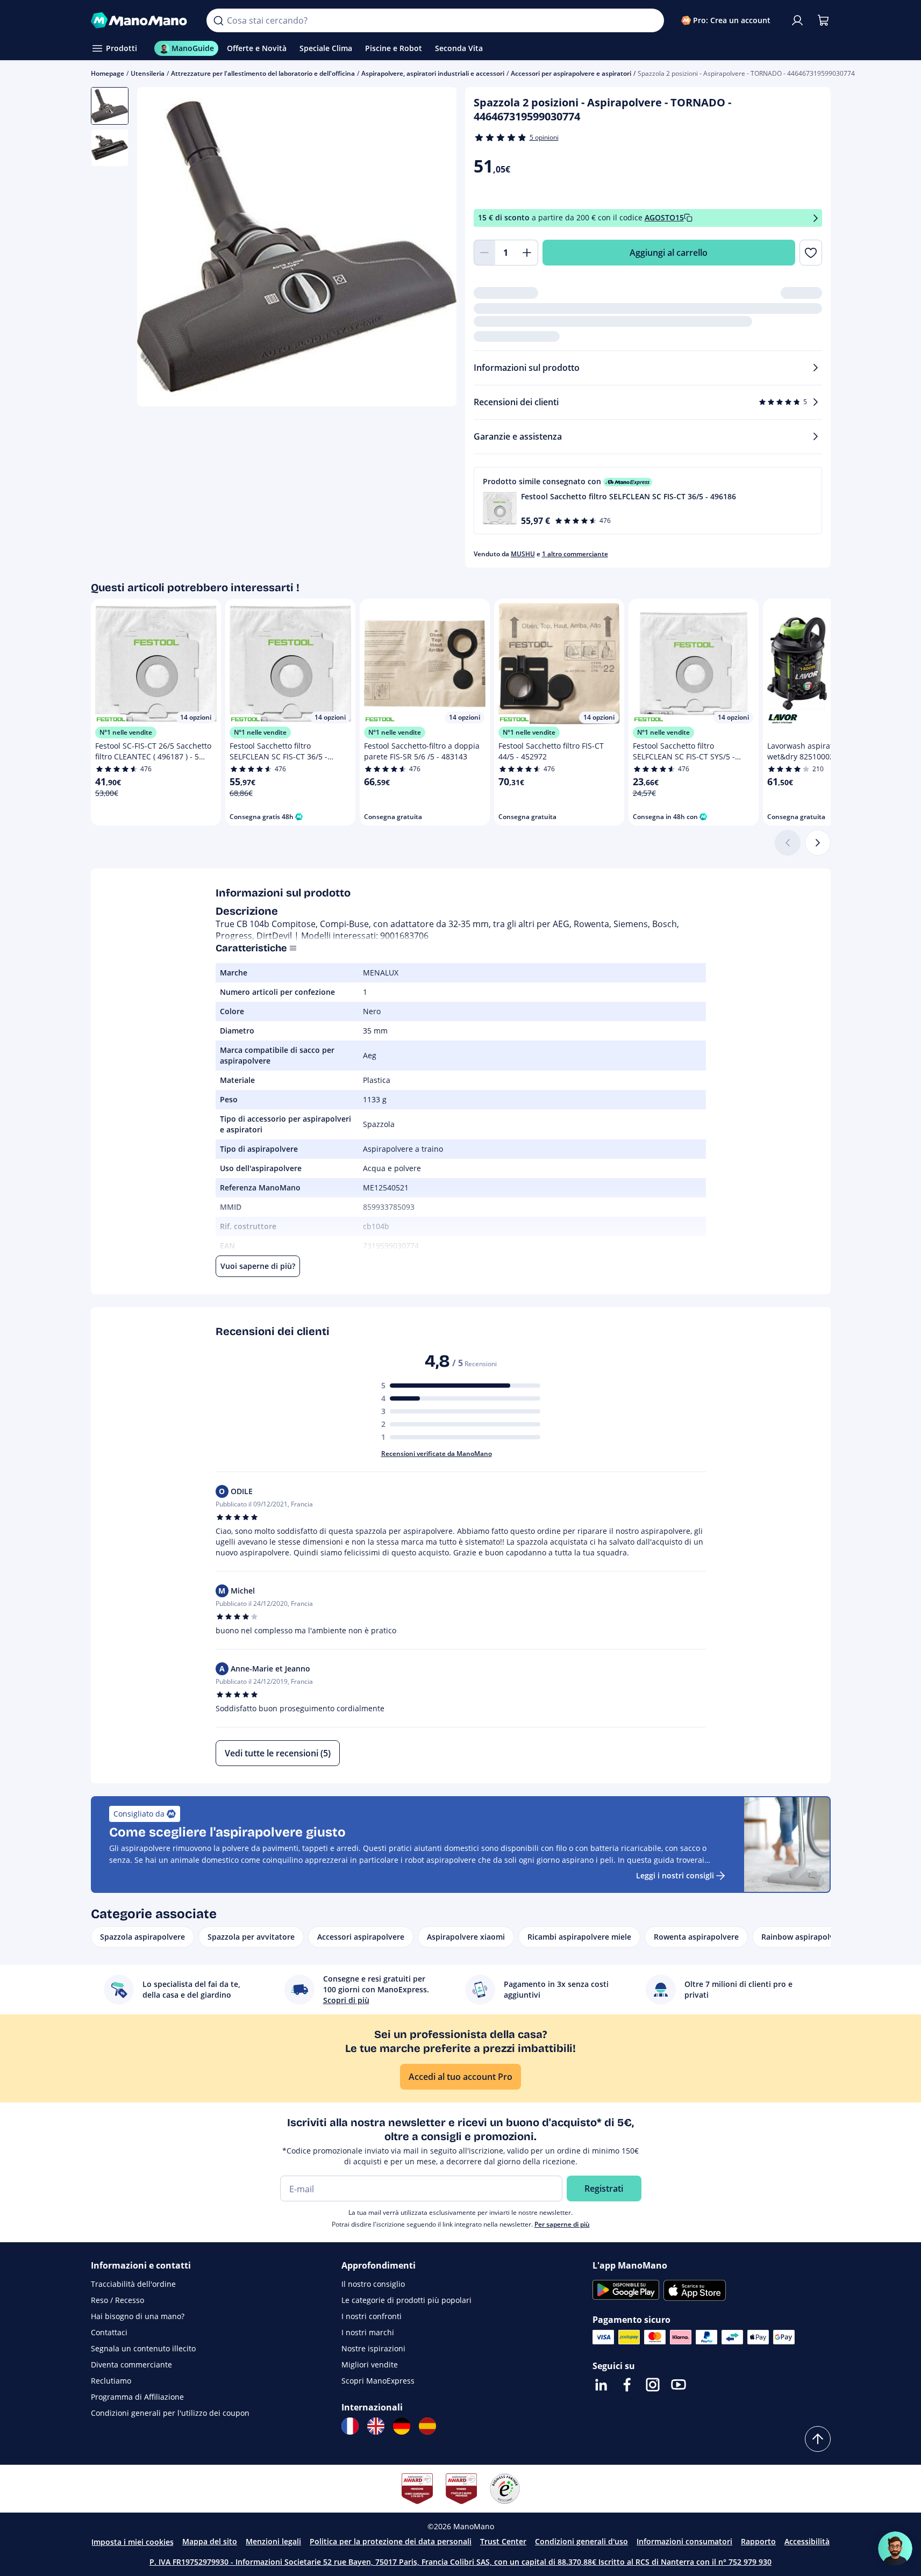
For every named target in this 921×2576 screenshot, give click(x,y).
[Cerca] (218, 20)
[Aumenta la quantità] (527, 253)
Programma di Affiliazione (137, 2397)
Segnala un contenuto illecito (143, 2348)
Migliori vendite (370, 2365)
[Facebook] (627, 2385)
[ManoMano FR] (350, 2426)
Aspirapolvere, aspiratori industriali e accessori (433, 73)
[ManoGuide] (895, 2549)
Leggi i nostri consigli (675, 1875)
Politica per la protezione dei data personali (391, 2541)
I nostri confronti (372, 2316)
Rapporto (758, 2541)
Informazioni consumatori (684, 2541)
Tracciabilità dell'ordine (133, 2284)
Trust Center (503, 2541)
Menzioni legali (273, 2541)
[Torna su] (818, 2439)
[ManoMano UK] (376, 2426)
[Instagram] (653, 2385)
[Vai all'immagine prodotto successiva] (435, 248)
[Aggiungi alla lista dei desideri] (811, 253)
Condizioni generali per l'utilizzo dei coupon (170, 2413)
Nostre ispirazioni (373, 2348)
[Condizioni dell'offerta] (816, 218)
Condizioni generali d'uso (581, 2541)
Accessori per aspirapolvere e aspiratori (571, 73)
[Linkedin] (601, 2385)
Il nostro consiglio (373, 2284)
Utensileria (148, 73)
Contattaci (109, 2332)
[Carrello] (823, 20)
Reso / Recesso (117, 2300)
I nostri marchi (368, 2332)
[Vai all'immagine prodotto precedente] (159, 248)
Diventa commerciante (131, 2365)
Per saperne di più (562, 2224)
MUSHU (523, 554)
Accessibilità (807, 2541)
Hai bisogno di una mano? (138, 2316)
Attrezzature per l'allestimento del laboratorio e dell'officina (263, 73)
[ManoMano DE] (402, 2426)
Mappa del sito (210, 2541)
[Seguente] (818, 843)
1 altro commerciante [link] (575, 554)
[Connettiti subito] (797, 20)
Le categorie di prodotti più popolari (406, 2300)
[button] (648, 501)
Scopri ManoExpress (378, 2381)
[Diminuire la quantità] (484, 253)
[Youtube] (679, 2385)
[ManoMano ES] (427, 2426)
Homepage (108, 73)
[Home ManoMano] (140, 20)
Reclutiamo (111, 2381)
